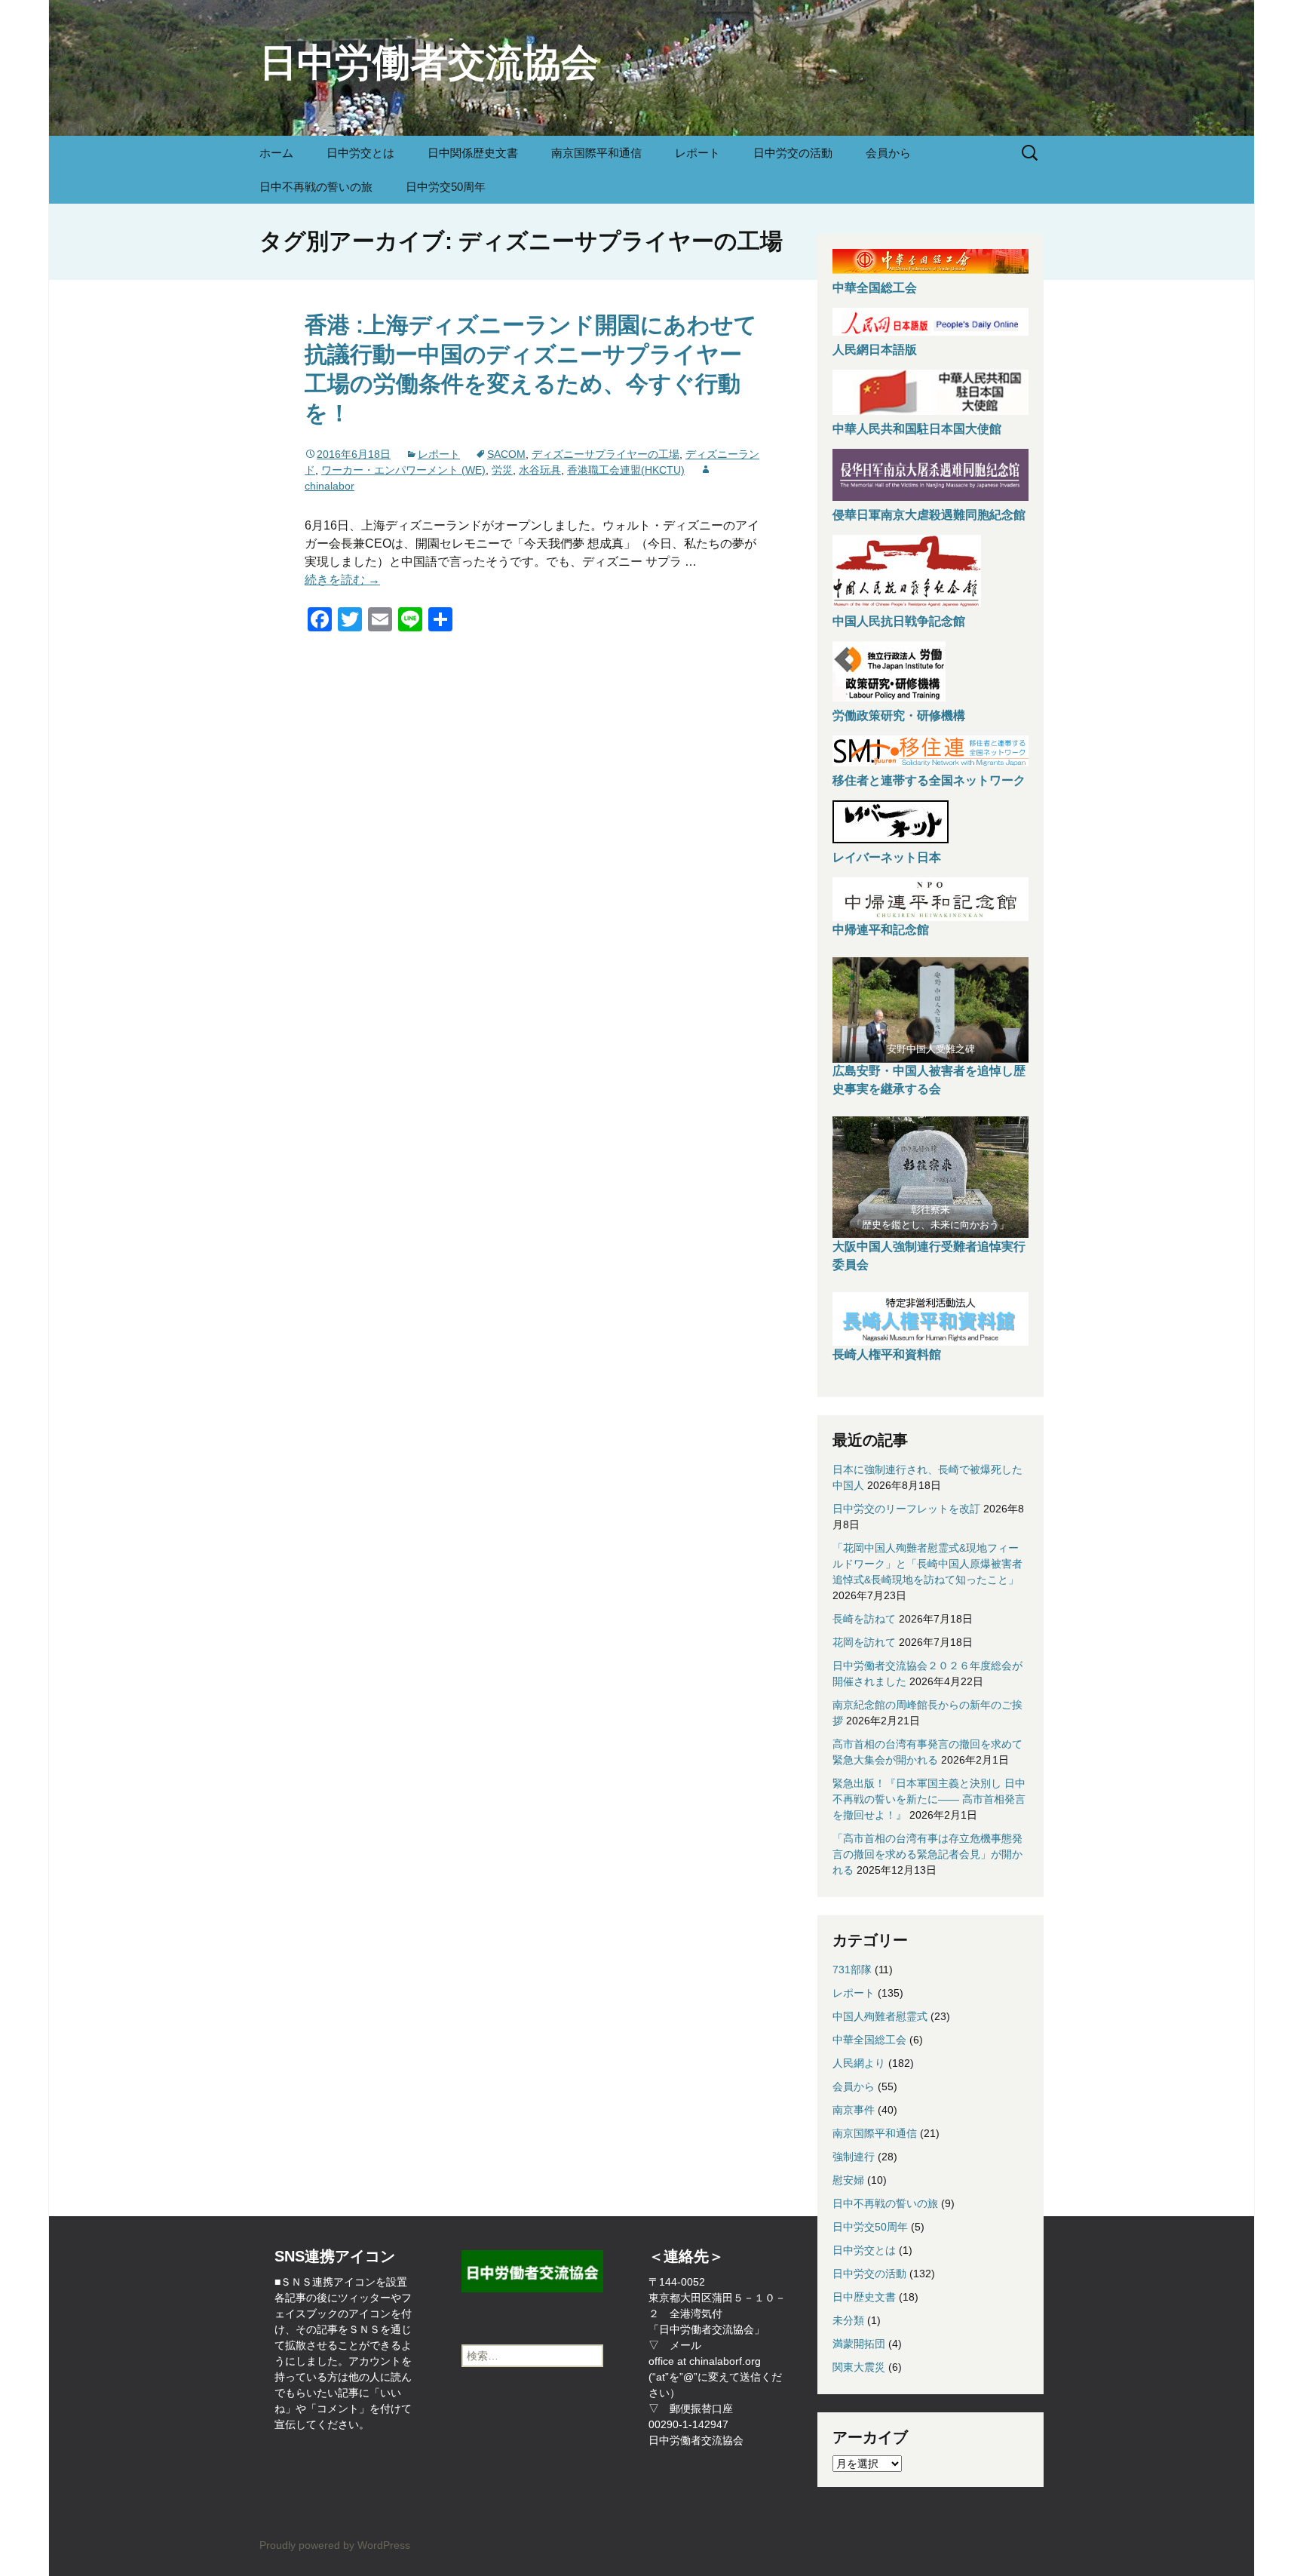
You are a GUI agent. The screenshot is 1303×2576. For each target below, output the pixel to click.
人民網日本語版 (875, 350)
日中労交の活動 (793, 153)
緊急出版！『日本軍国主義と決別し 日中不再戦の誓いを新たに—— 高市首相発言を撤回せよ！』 (929, 1799)
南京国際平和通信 (596, 153)
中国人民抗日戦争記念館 (899, 621)
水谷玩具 (540, 470)
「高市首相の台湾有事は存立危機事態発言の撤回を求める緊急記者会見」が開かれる (927, 1854)
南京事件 (854, 2110)
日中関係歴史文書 (473, 153)
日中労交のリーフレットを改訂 (906, 1509)
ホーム (276, 153)
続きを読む (342, 580)
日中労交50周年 (446, 187)
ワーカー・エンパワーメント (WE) (403, 470)
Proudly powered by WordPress (335, 2545)
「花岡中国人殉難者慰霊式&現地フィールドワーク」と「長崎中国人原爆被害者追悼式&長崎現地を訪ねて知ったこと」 (927, 1564)
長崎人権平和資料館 (887, 1354)
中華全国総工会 (875, 288)
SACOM (506, 454)
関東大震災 (859, 2367)
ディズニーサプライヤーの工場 (606, 454)
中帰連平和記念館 (881, 930)
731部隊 (852, 1970)
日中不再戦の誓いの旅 (316, 187)
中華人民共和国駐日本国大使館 (917, 429)
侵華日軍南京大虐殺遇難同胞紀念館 (929, 515)
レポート (697, 153)
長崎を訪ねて (864, 1619)
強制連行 (854, 2157)
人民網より (859, 2063)
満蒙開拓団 (859, 2344)
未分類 (848, 2320)
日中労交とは (360, 153)
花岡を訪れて (864, 1642)
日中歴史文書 (864, 2297)
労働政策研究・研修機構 (899, 715)
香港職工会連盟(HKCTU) (626, 470)
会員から (888, 153)
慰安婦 (848, 2180)
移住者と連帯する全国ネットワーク (929, 780)
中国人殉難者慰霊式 (880, 2016)
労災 (502, 470)
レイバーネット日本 (887, 857)
